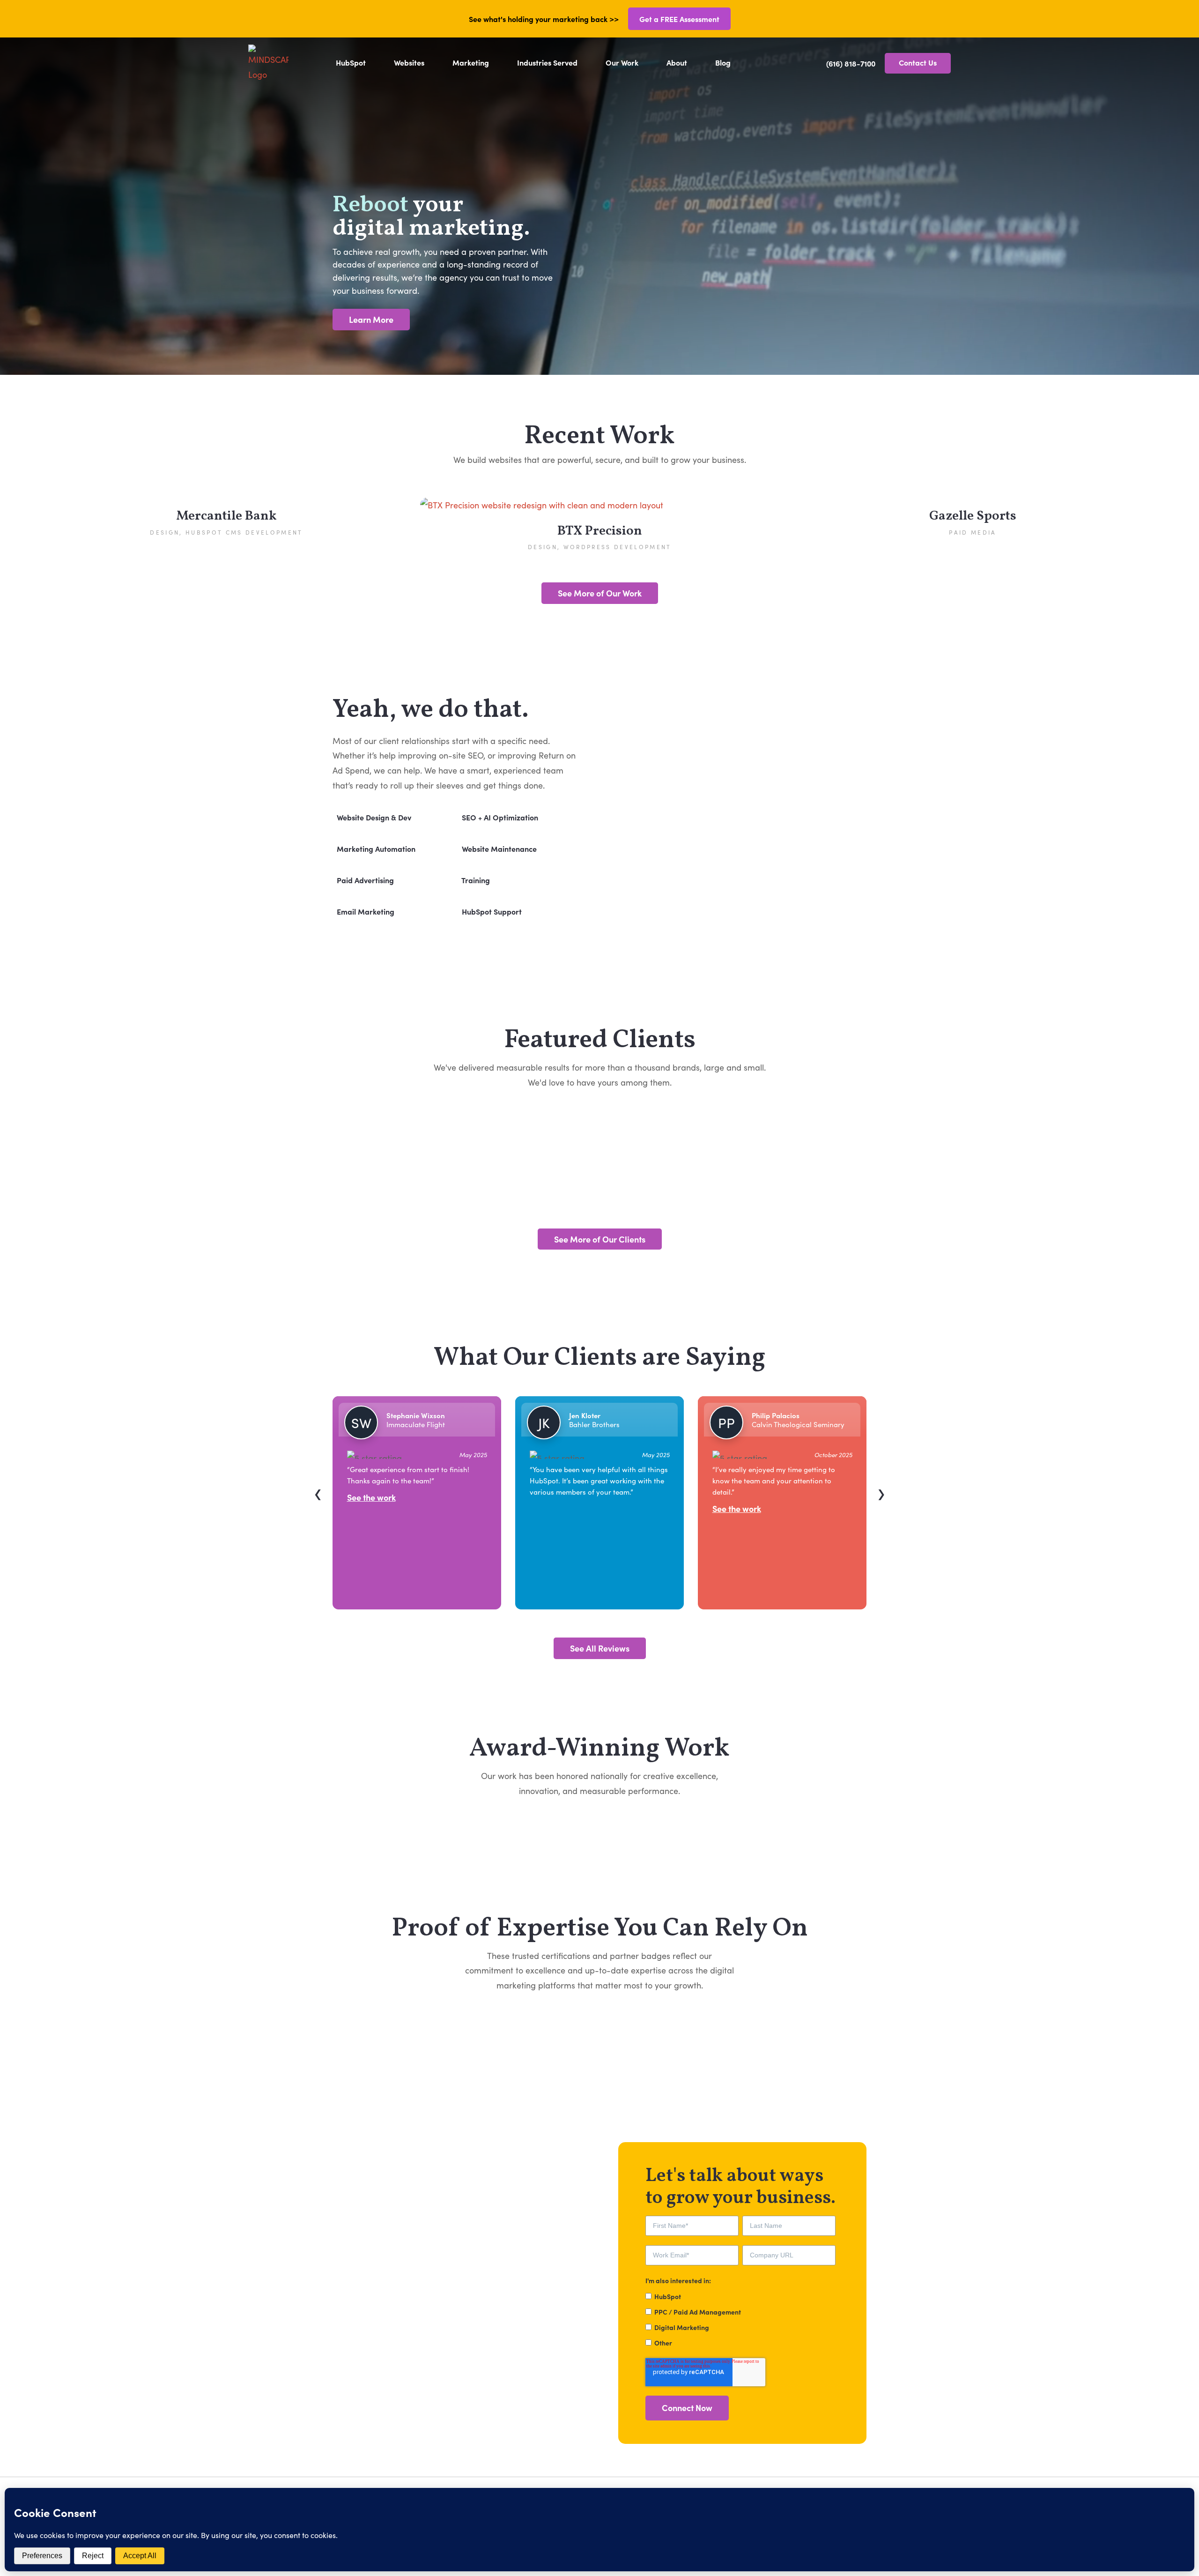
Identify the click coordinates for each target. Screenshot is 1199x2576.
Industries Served (547, 62)
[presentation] (318, 1494)
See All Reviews (600, 1648)
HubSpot (351, 62)
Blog (723, 62)
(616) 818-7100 (851, 63)
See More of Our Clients (600, 1239)
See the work (554, 1509)
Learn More (371, 319)
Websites (409, 62)
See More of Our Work (600, 593)
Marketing (471, 62)
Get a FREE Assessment (679, 19)
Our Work (622, 62)
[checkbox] (740, 2319)
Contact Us (918, 62)
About (677, 62)
